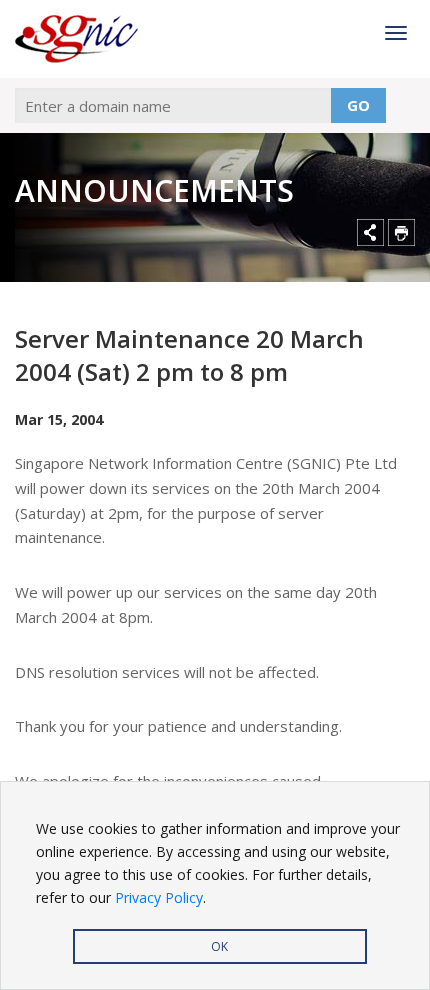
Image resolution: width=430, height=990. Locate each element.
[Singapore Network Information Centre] (89, 39)
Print (401, 232)
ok (219, 946)
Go (358, 105)
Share (370, 232)
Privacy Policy (159, 897)
